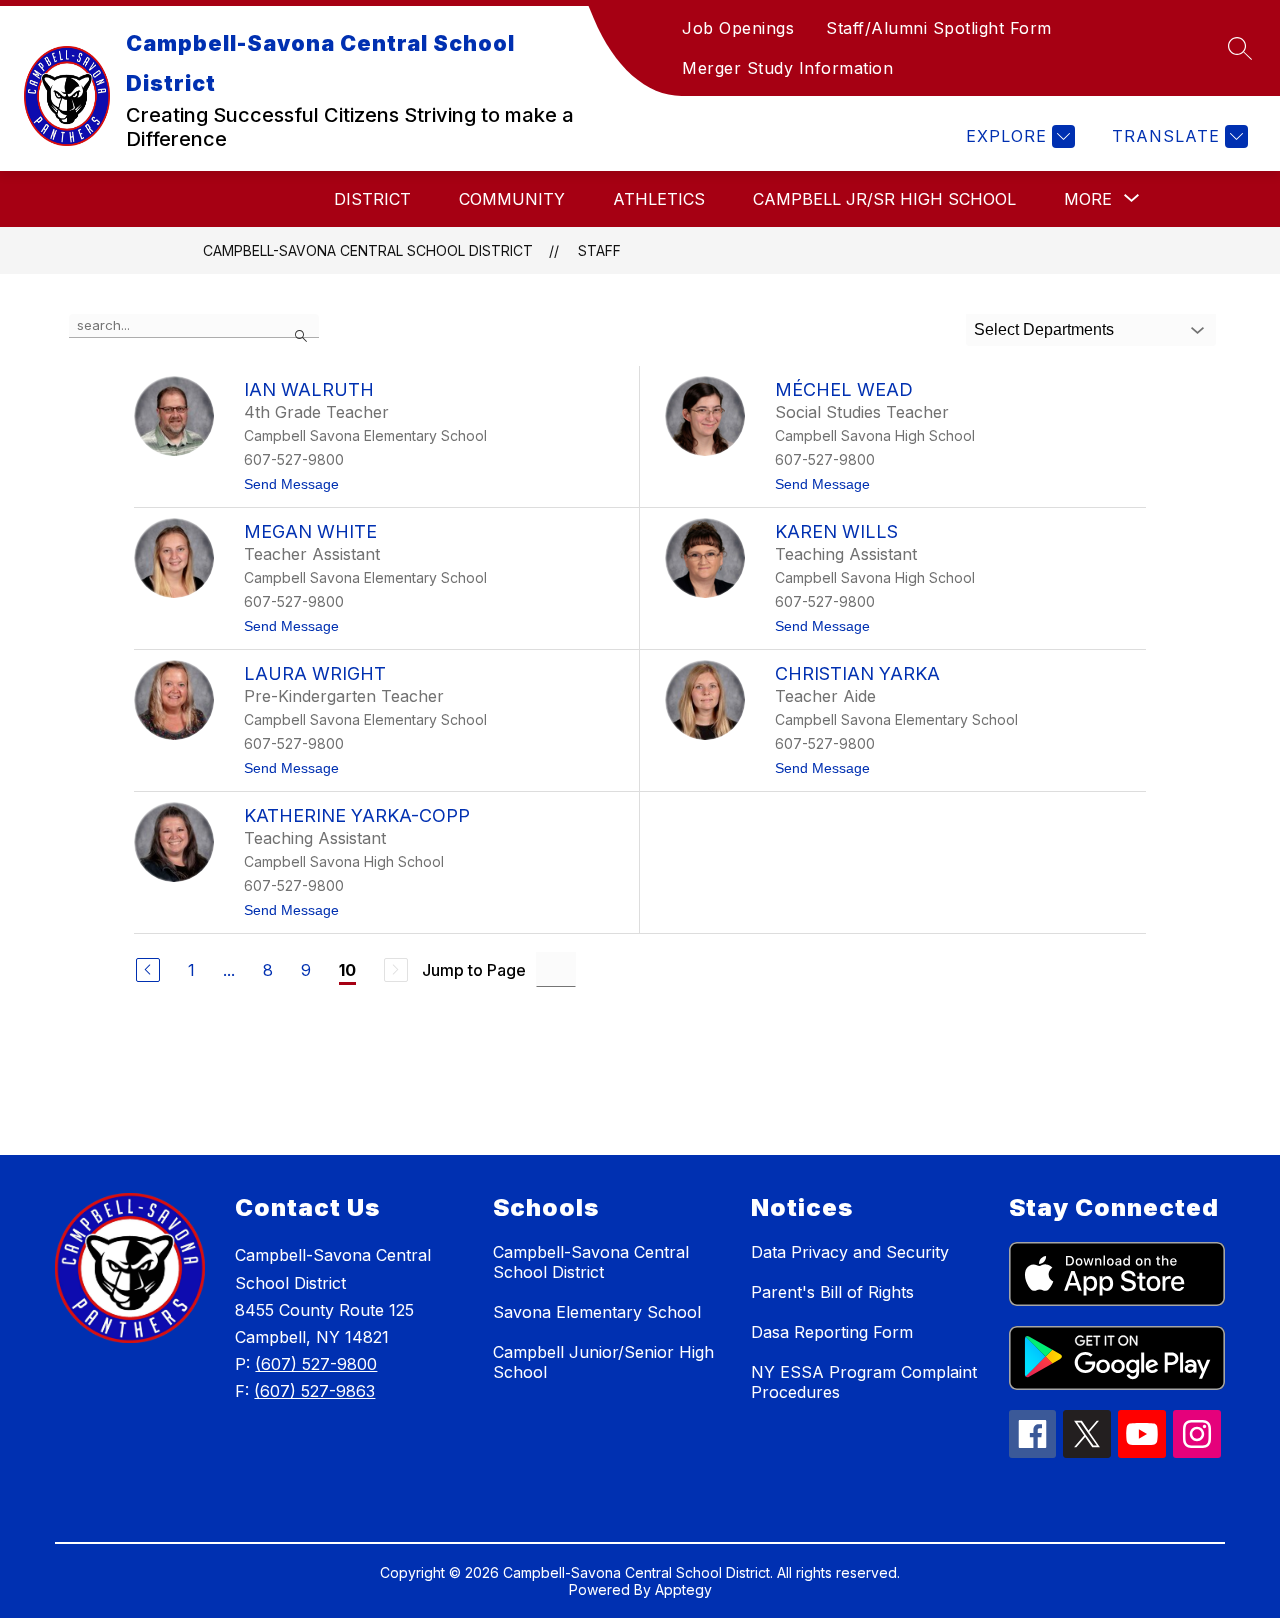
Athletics (659, 199)
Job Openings (738, 28)
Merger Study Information (787, 68)
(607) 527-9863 (314, 1391)
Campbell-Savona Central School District (368, 250)
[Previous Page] (148, 970)
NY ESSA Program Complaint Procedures (864, 1382)
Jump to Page (474, 970)
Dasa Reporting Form (832, 1332)
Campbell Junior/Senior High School (603, 1362)
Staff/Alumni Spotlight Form (939, 28)
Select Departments (1044, 329)
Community (512, 199)
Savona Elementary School (597, 1312)
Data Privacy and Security (850, 1252)
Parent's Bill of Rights (832, 1292)
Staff (599, 250)
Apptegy (683, 1589)
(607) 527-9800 (316, 1364)
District (372, 199)
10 (347, 970)
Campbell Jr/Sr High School (884, 199)
